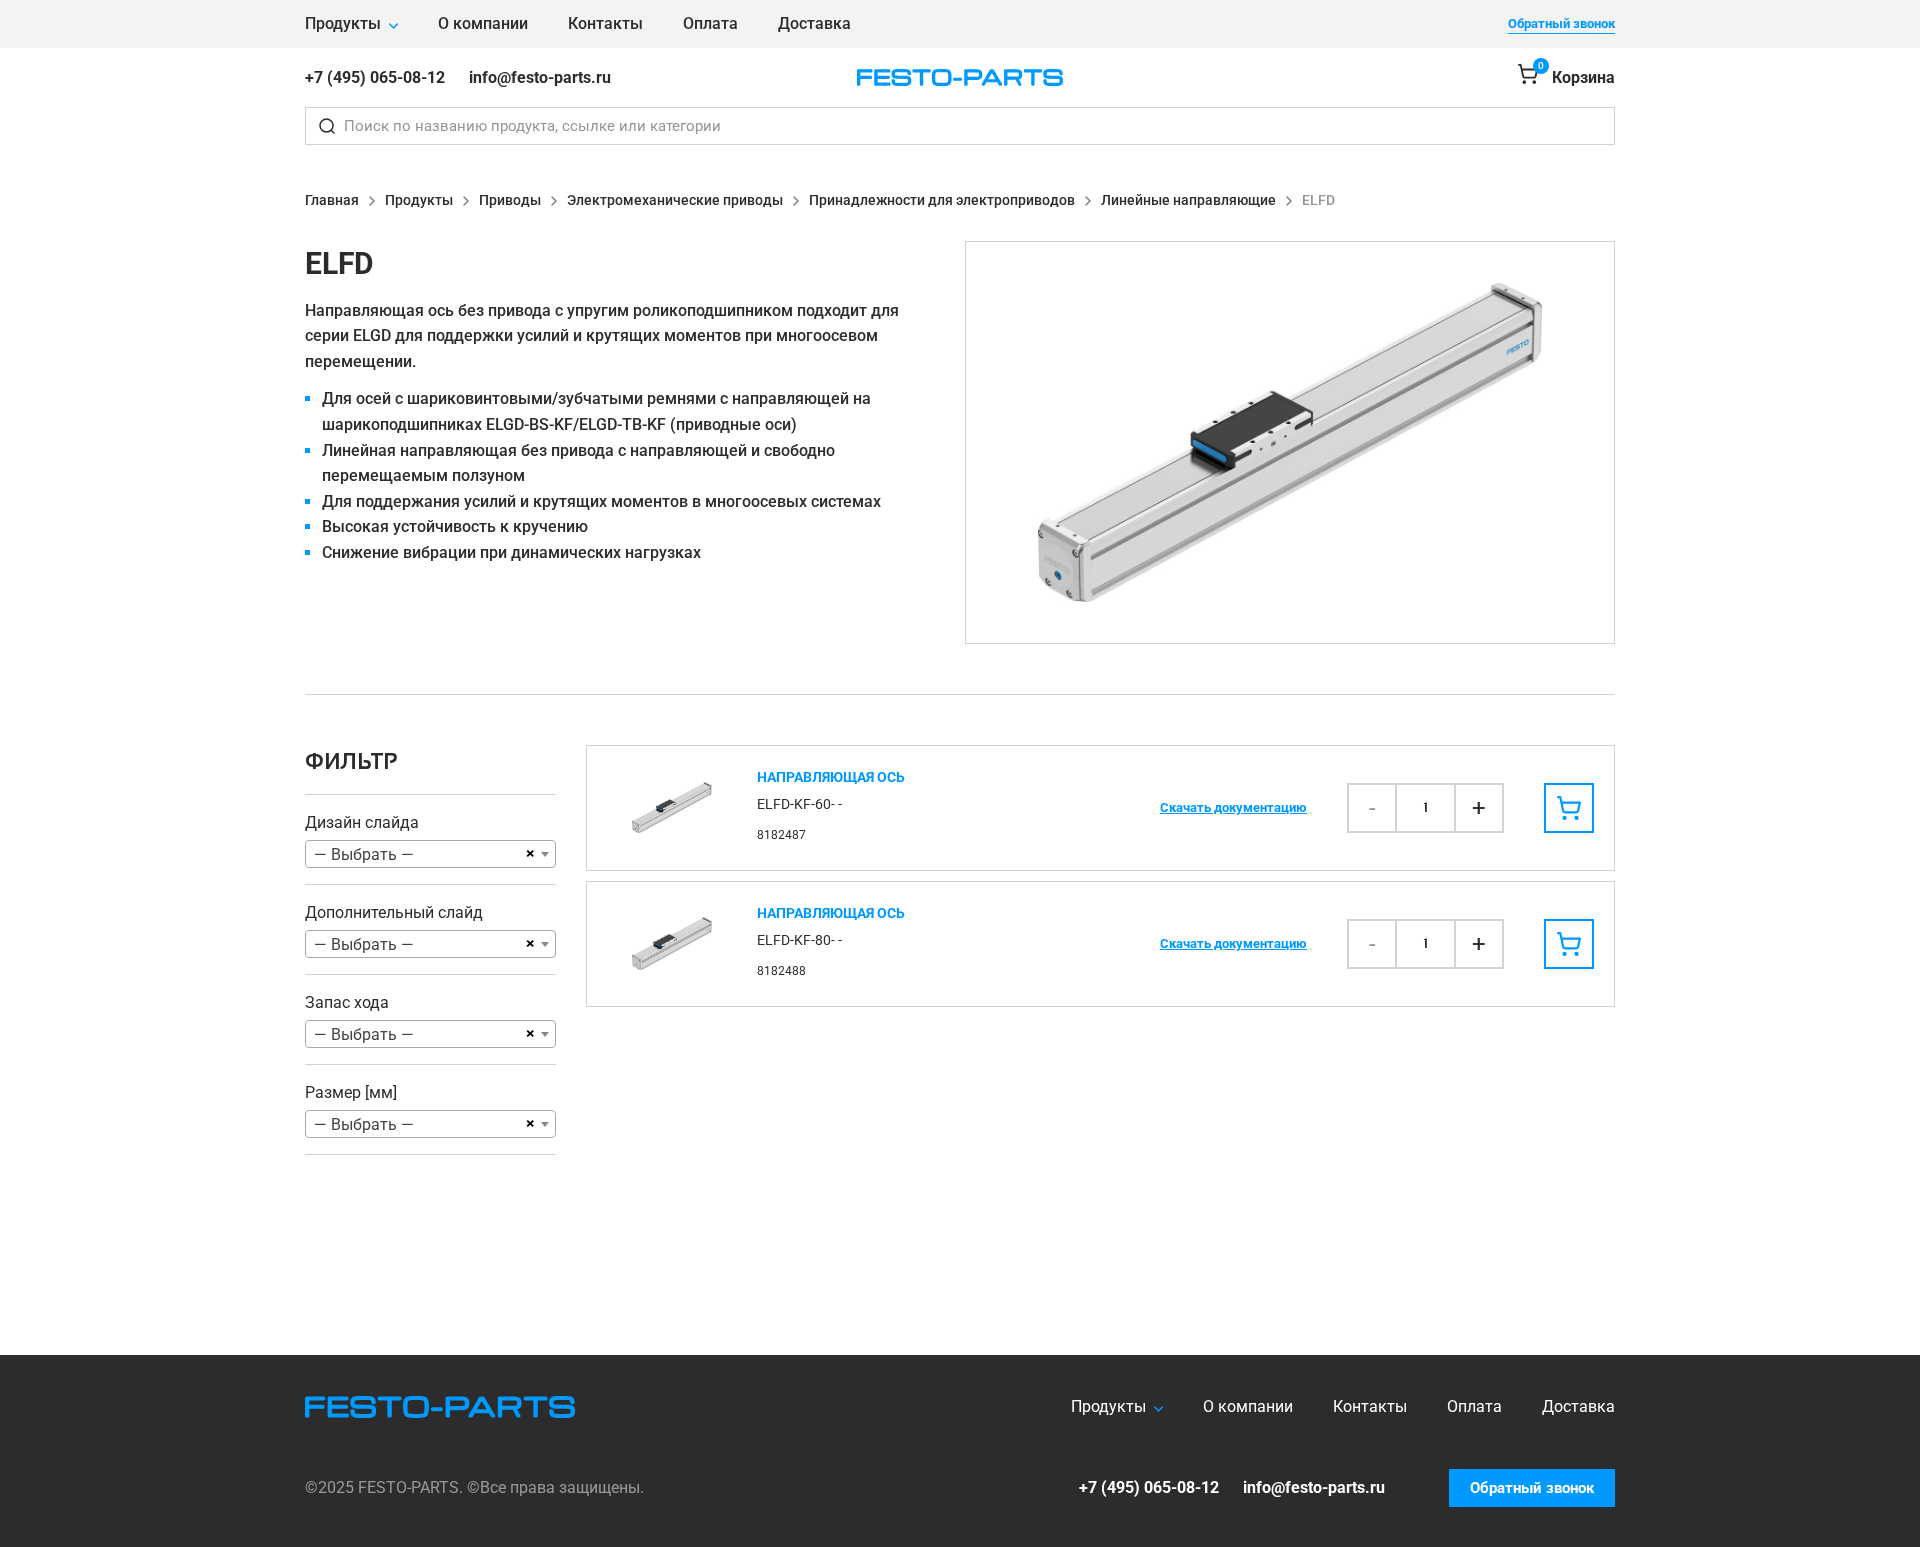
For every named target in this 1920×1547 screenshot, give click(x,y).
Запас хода (347, 1002)
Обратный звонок (1561, 23)
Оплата (710, 23)
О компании (483, 23)
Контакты (605, 23)
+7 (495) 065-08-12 (375, 77)
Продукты (343, 23)
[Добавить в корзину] (1569, 808)
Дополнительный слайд (394, 912)
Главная (332, 200)
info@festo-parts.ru (540, 77)
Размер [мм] (351, 1092)
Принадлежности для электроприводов (942, 200)
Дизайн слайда (362, 822)
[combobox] (430, 854)
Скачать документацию (1233, 807)
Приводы (510, 200)
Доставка (814, 23)
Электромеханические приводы (675, 200)
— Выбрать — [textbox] (364, 854)
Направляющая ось (831, 777)
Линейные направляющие (1188, 200)
